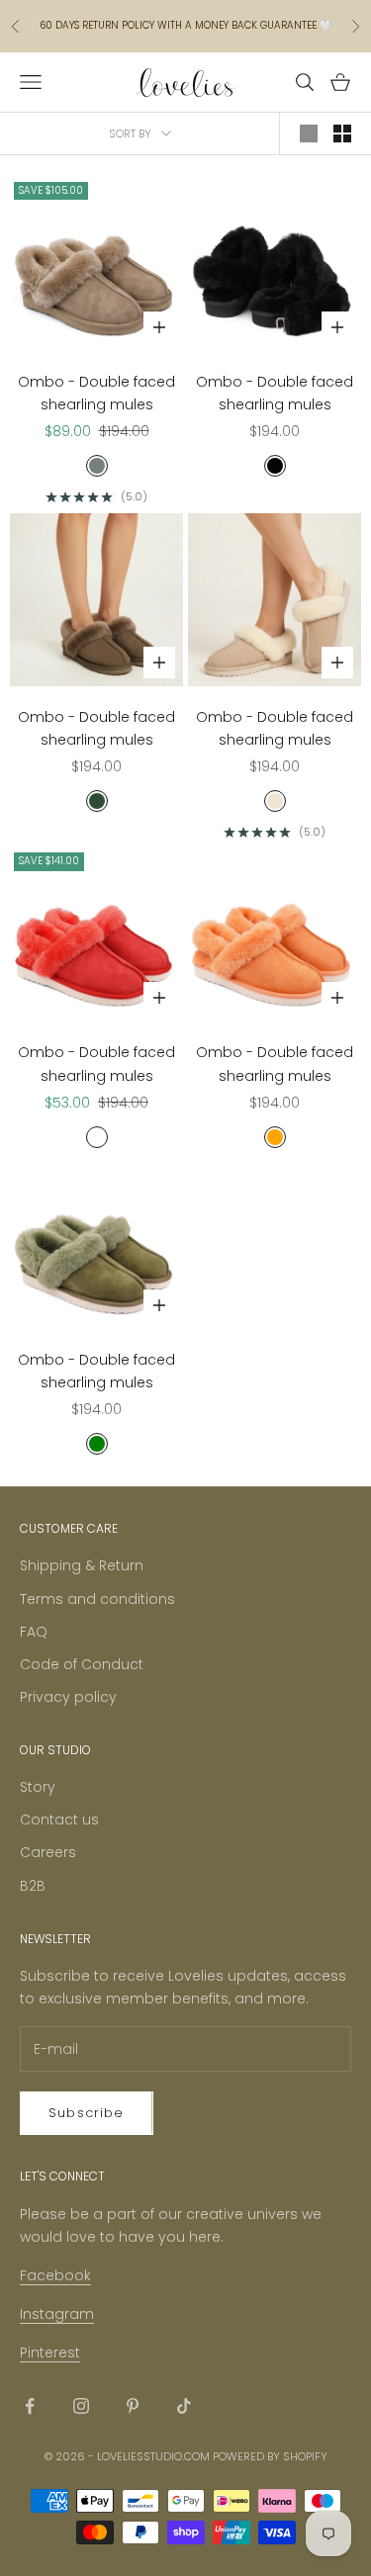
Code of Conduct (82, 1664)
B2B (33, 1886)
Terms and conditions (97, 1599)
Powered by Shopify (270, 2456)
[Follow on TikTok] (184, 2406)
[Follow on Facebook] (30, 2406)
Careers (48, 1852)
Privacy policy (68, 1697)
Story (38, 1787)
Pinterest (50, 2353)
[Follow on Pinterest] (133, 2406)
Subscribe (87, 2113)
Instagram (57, 2314)
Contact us (59, 1820)
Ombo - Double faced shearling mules (96, 393)
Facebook (55, 2275)
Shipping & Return (82, 1565)
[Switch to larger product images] (309, 133)
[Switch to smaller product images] (342, 133)
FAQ (34, 1632)
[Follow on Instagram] (81, 2406)
